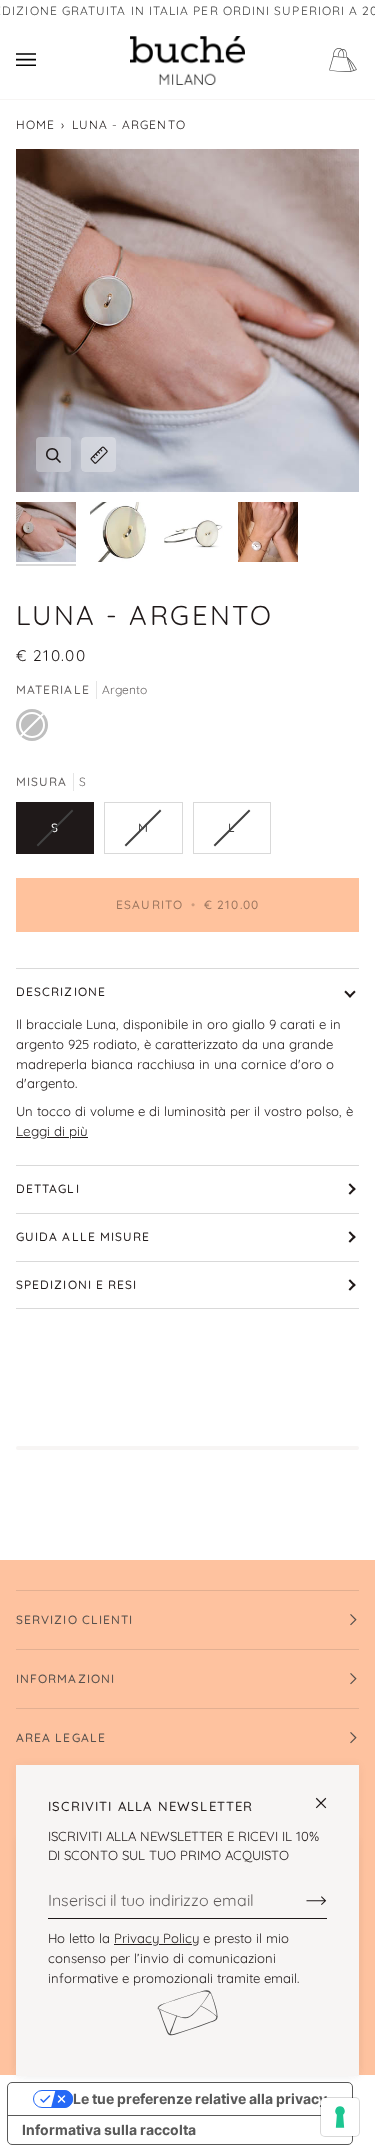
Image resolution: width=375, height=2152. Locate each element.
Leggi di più (52, 1131)
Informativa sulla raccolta (109, 2129)
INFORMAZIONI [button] (65, 1678)
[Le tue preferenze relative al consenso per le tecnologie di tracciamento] (340, 2117)
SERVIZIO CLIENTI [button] (74, 1619)
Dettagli (48, 1188)
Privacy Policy (156, 1938)
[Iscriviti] (300, 1900)
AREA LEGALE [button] (61, 1737)
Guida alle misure (83, 1236)
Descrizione (61, 991)
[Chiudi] (329, 1794)
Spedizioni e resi (76, 1284)
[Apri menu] (46, 61)
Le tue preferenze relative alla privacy (200, 2098)
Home (35, 124)
